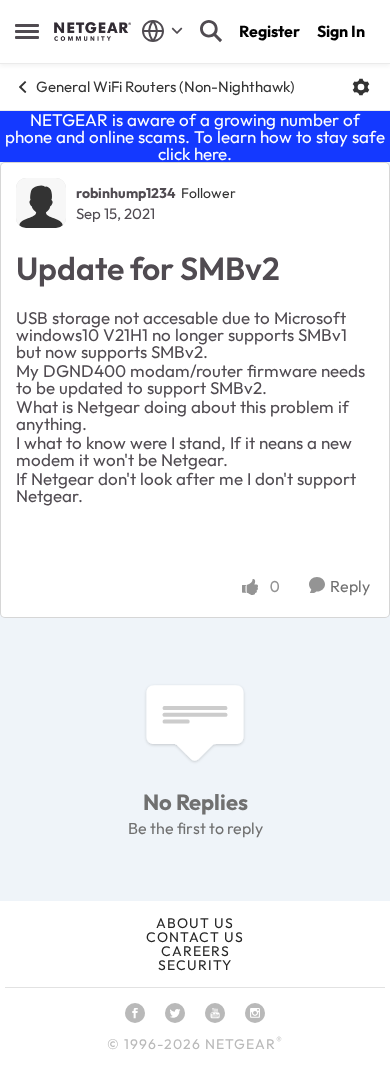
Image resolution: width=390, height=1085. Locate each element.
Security (195, 965)
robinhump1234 (126, 193)
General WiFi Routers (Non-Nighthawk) (165, 86)
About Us (195, 923)
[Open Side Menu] (27, 31)
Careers (195, 951)
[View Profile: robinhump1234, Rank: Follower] (41, 203)
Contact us (195, 937)
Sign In (341, 31)
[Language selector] (162, 31)
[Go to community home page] (92, 31)
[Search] (211, 31)
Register (269, 31)
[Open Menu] (361, 87)
